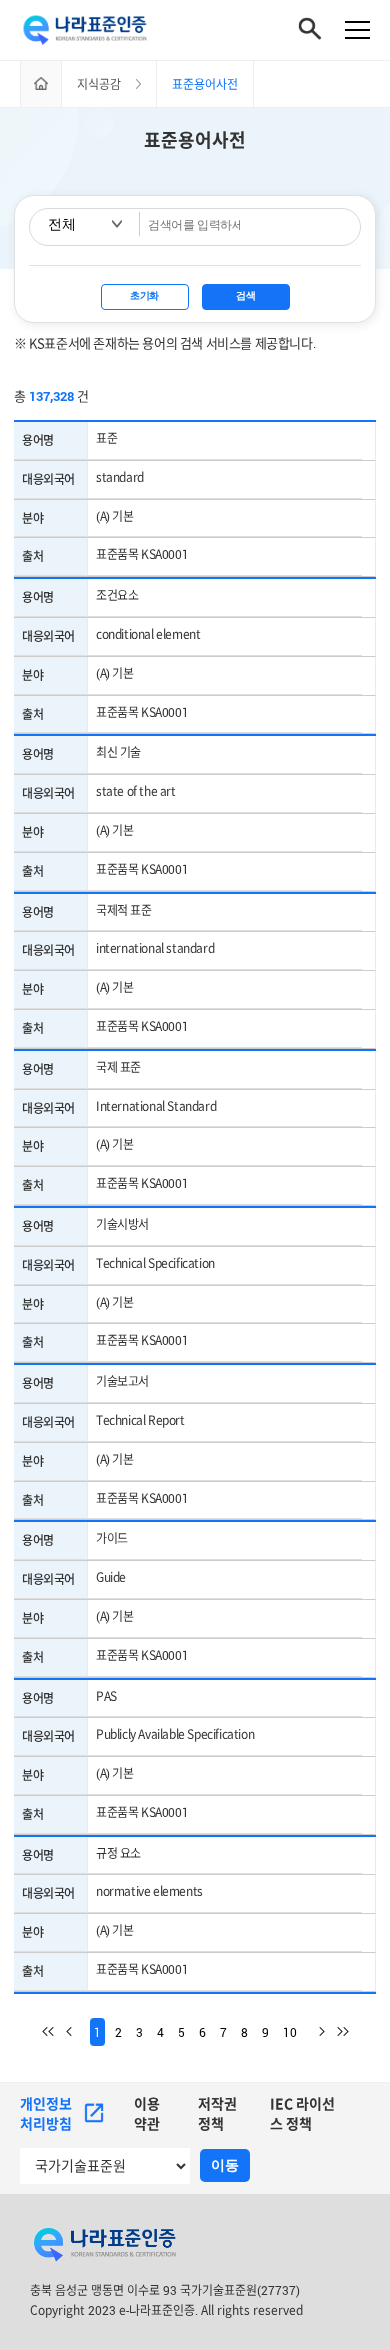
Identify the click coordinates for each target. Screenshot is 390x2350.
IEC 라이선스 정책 (302, 2113)
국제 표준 (118, 1067)
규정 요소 (118, 1853)
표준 (106, 438)
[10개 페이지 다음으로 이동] (313, 2032)
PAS (106, 1696)
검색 (245, 295)
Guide (111, 1577)
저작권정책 (217, 2113)
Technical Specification (155, 1263)
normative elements (149, 1891)
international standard (155, 948)
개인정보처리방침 (46, 2113)
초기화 (144, 295)
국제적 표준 (124, 910)
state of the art (136, 791)
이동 (225, 2165)
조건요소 (117, 595)
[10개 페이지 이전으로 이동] (78, 2032)
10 (290, 2032)
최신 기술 (118, 752)
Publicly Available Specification (175, 1734)
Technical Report (140, 1420)
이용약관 (147, 2113)
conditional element (148, 634)
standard (120, 477)
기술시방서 (122, 1224)
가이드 (112, 1538)
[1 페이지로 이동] (54, 2032)
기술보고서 (122, 1381)
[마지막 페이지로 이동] (337, 2032)
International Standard (156, 1106)
